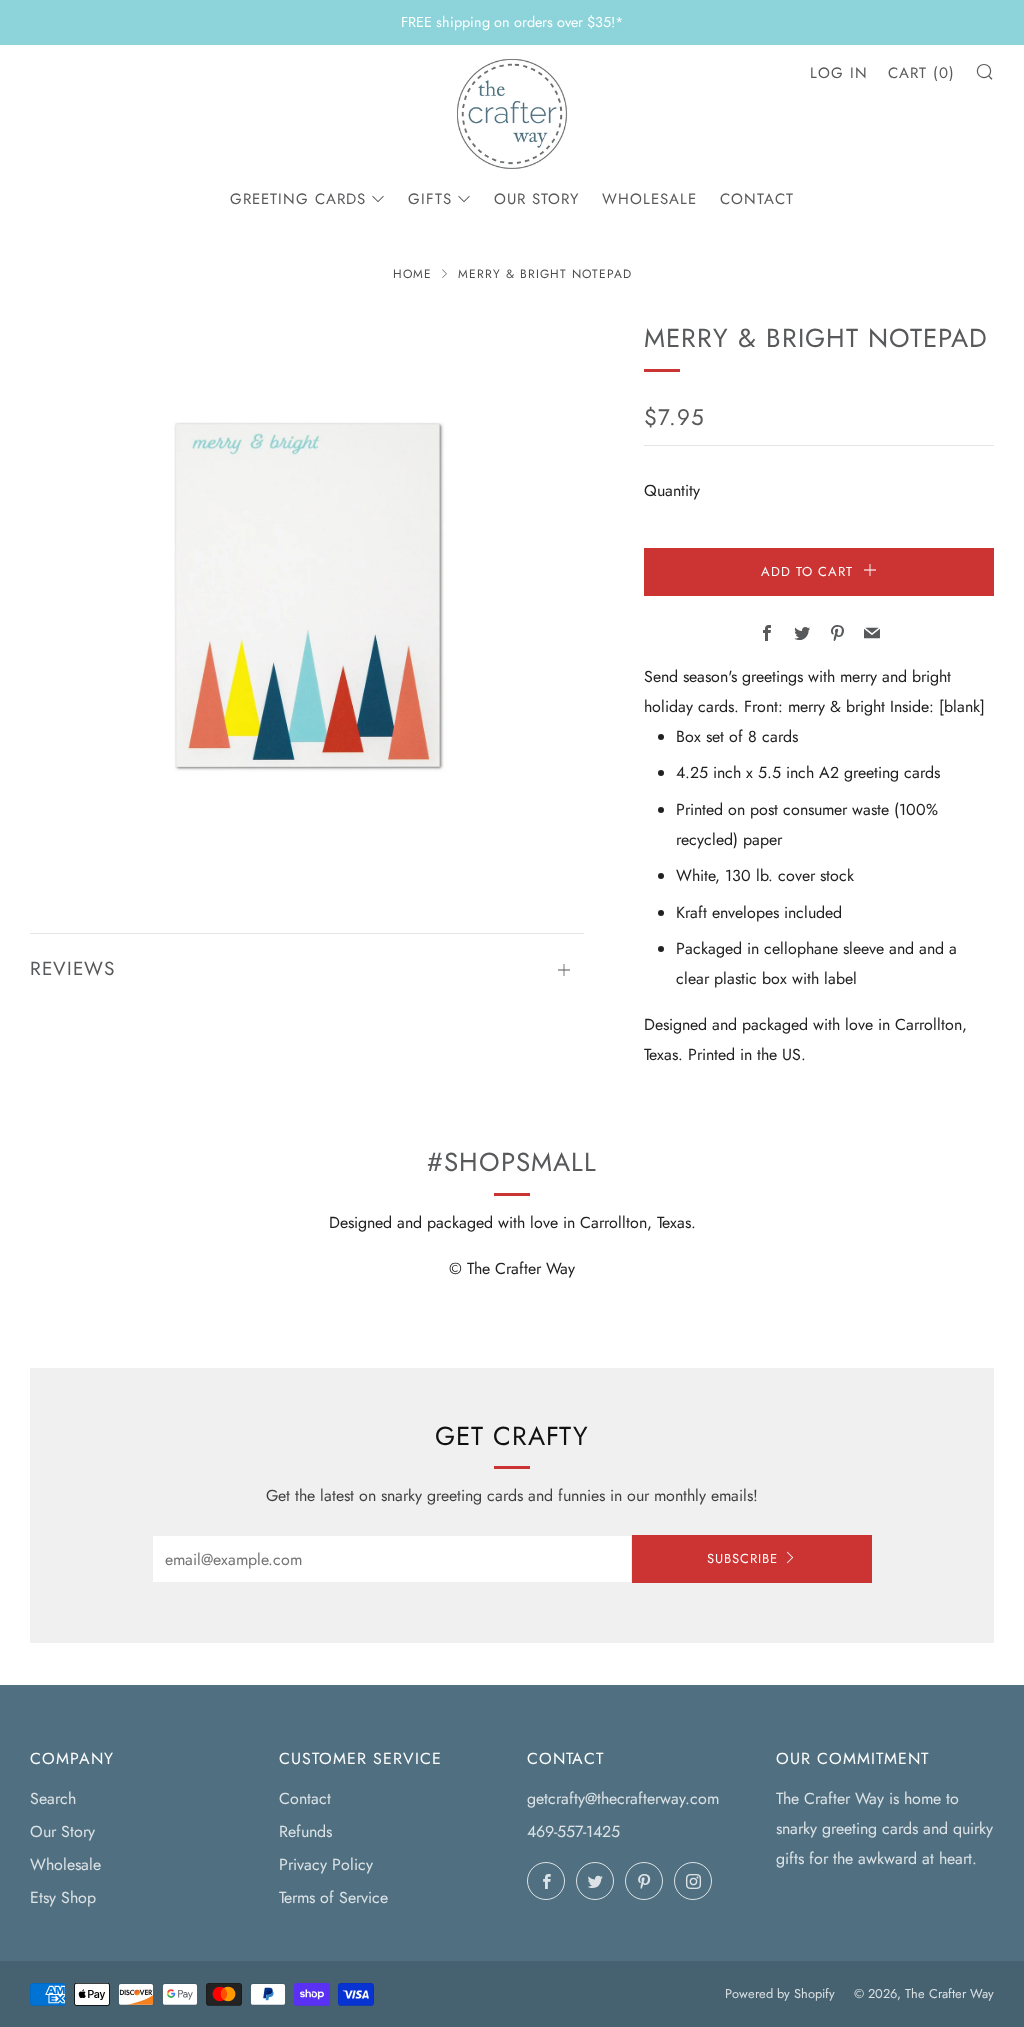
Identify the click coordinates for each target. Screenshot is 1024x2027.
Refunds (305, 1831)
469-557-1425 (573, 1831)
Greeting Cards (298, 199)
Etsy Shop (63, 1897)
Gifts (430, 199)
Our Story (536, 199)
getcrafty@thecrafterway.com (623, 1798)
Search (53, 1798)
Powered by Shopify (780, 1993)
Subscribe (742, 1558)
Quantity (672, 490)
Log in (839, 73)
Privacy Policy (326, 1864)
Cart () (921, 73)
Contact (757, 199)
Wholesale (649, 199)
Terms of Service (333, 1897)
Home (412, 274)
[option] (307, 595)
